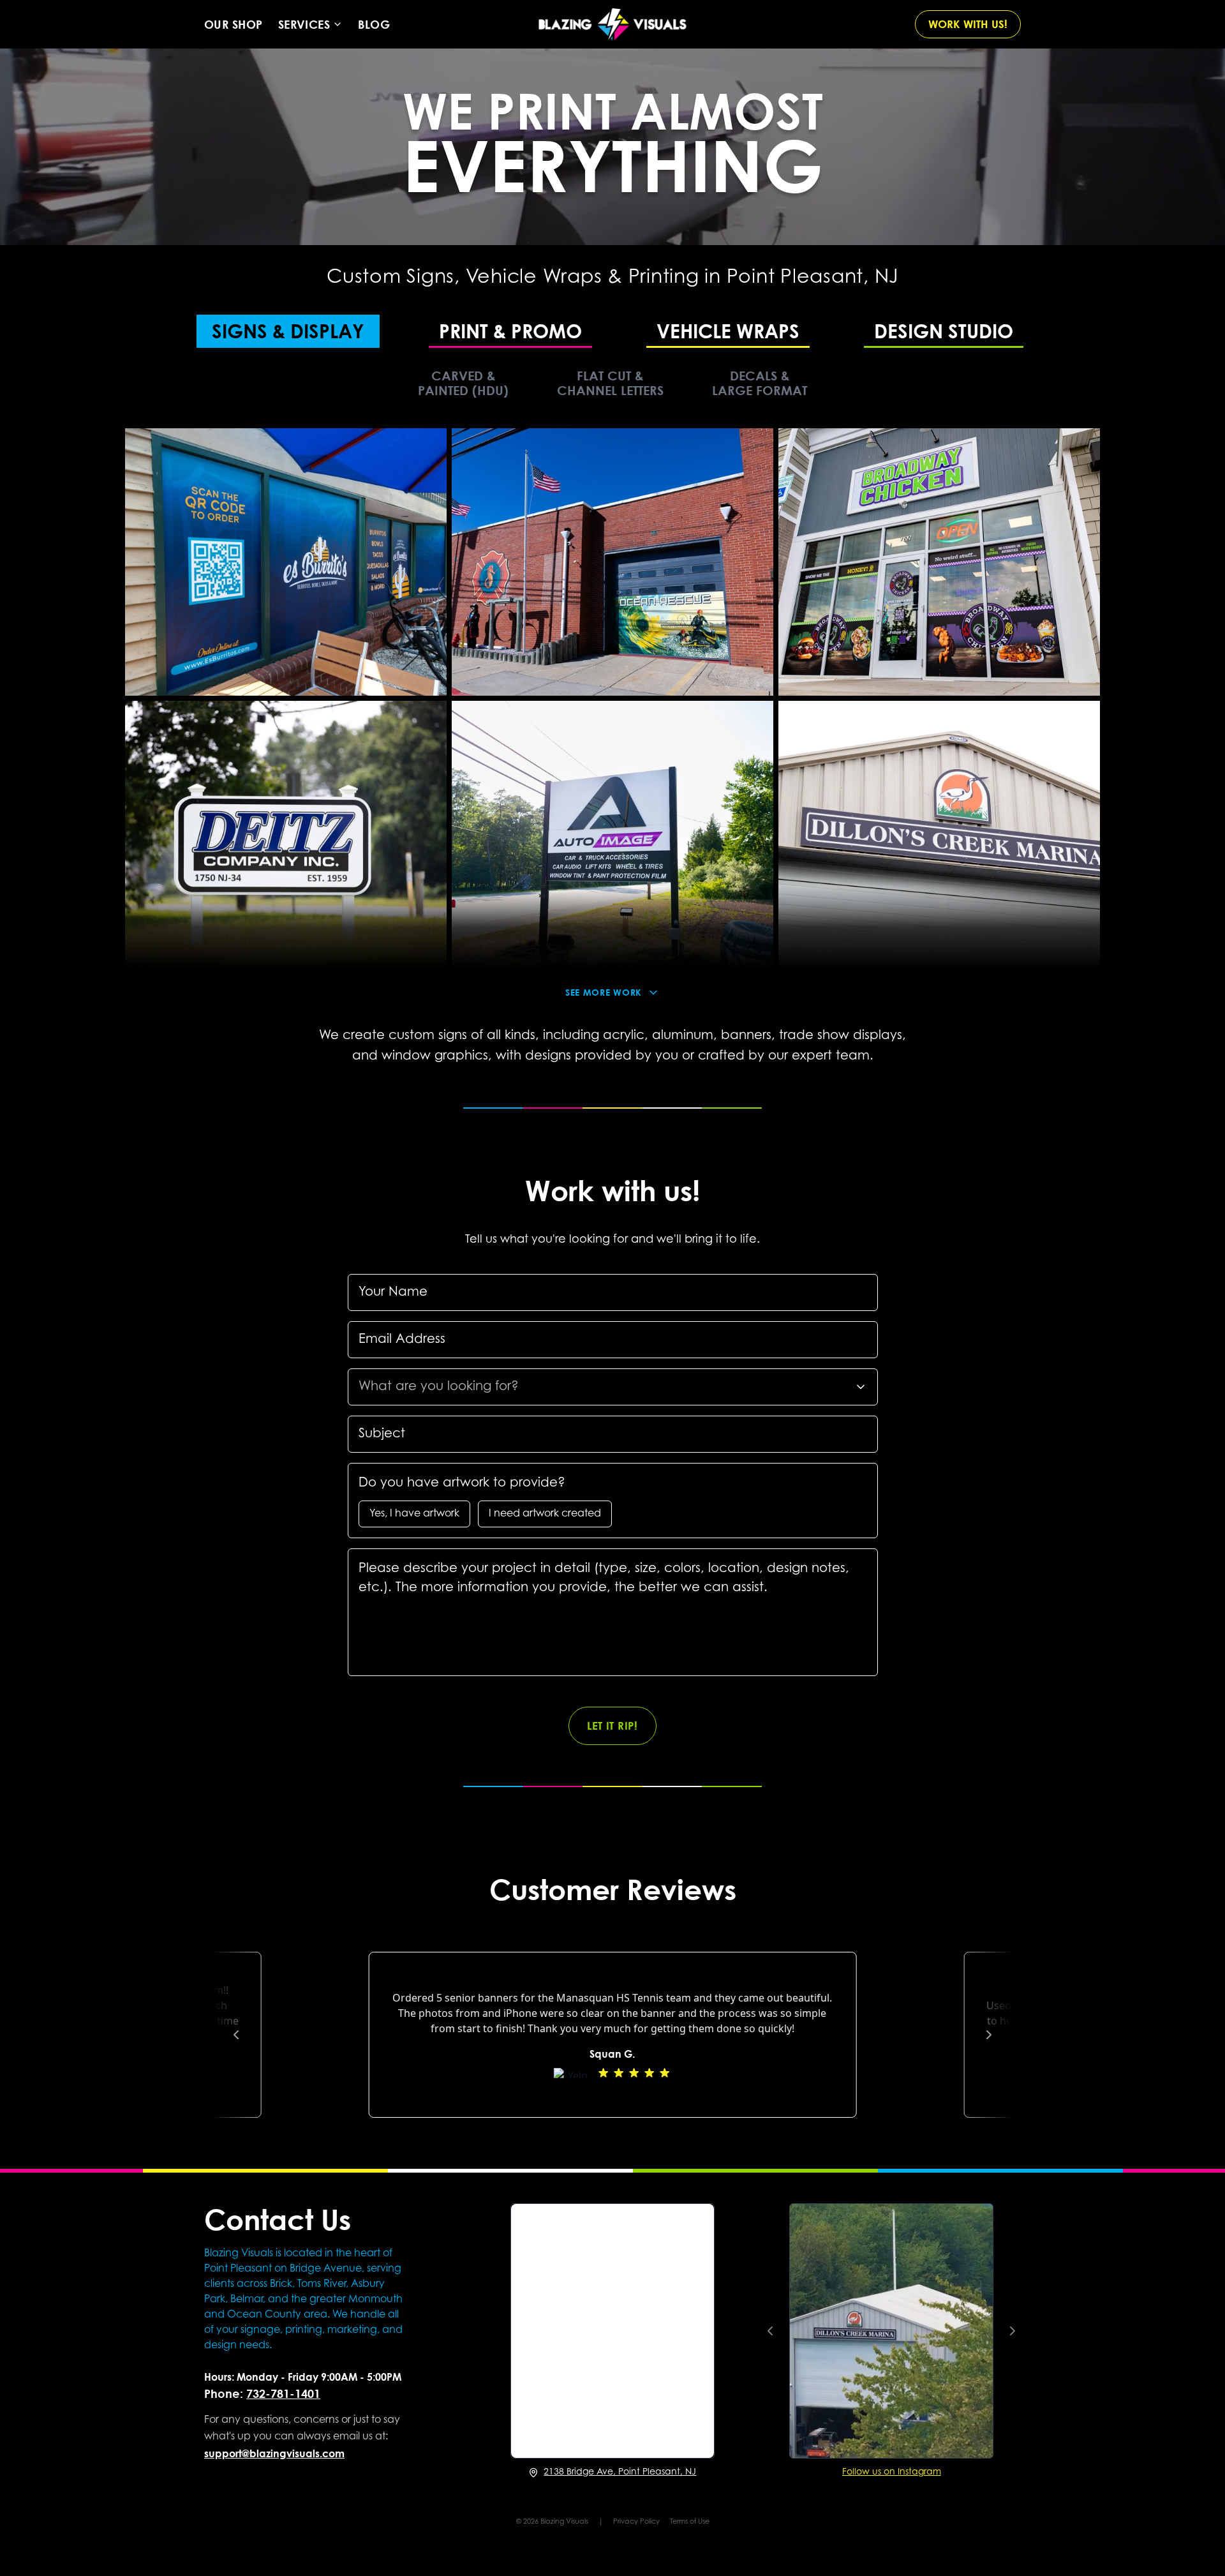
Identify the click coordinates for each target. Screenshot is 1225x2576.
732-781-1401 (283, 2393)
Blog (374, 24)
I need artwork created (545, 1514)
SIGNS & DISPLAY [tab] (288, 330)
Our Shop (234, 24)
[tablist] (612, 330)
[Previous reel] (770, 2331)
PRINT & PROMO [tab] (510, 330)
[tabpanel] (612, 707)
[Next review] (989, 2035)
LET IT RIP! (612, 1726)
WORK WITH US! (968, 24)
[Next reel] (1013, 2331)
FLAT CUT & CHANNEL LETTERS (610, 383)
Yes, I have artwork (414, 1514)
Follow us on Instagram (892, 2473)
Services (304, 24)
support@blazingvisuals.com (274, 2453)
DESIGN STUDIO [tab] (944, 330)
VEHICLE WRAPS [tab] (728, 330)
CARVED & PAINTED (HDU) (463, 383)
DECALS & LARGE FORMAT (760, 383)
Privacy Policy (636, 2522)
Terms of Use (690, 2522)
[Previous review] (236, 2035)
